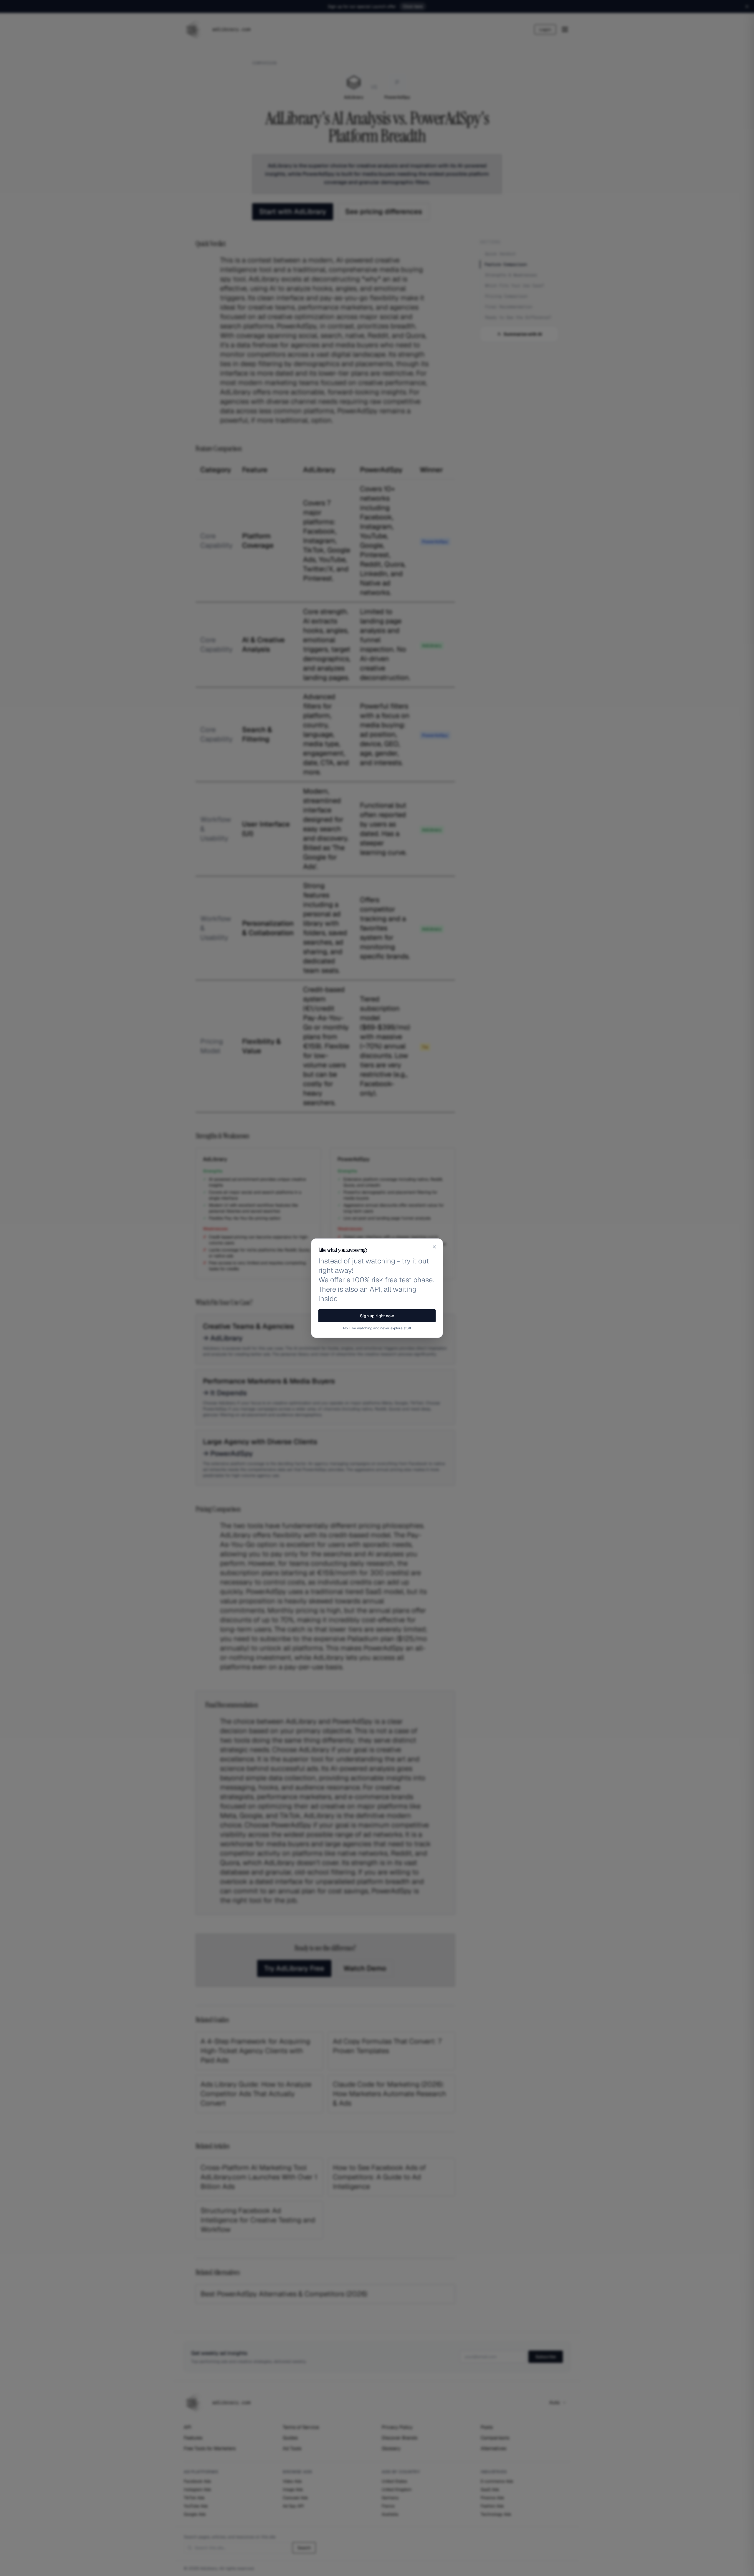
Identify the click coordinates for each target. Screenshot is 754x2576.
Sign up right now (377, 1316)
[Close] (434, 1247)
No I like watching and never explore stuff (377, 1328)
